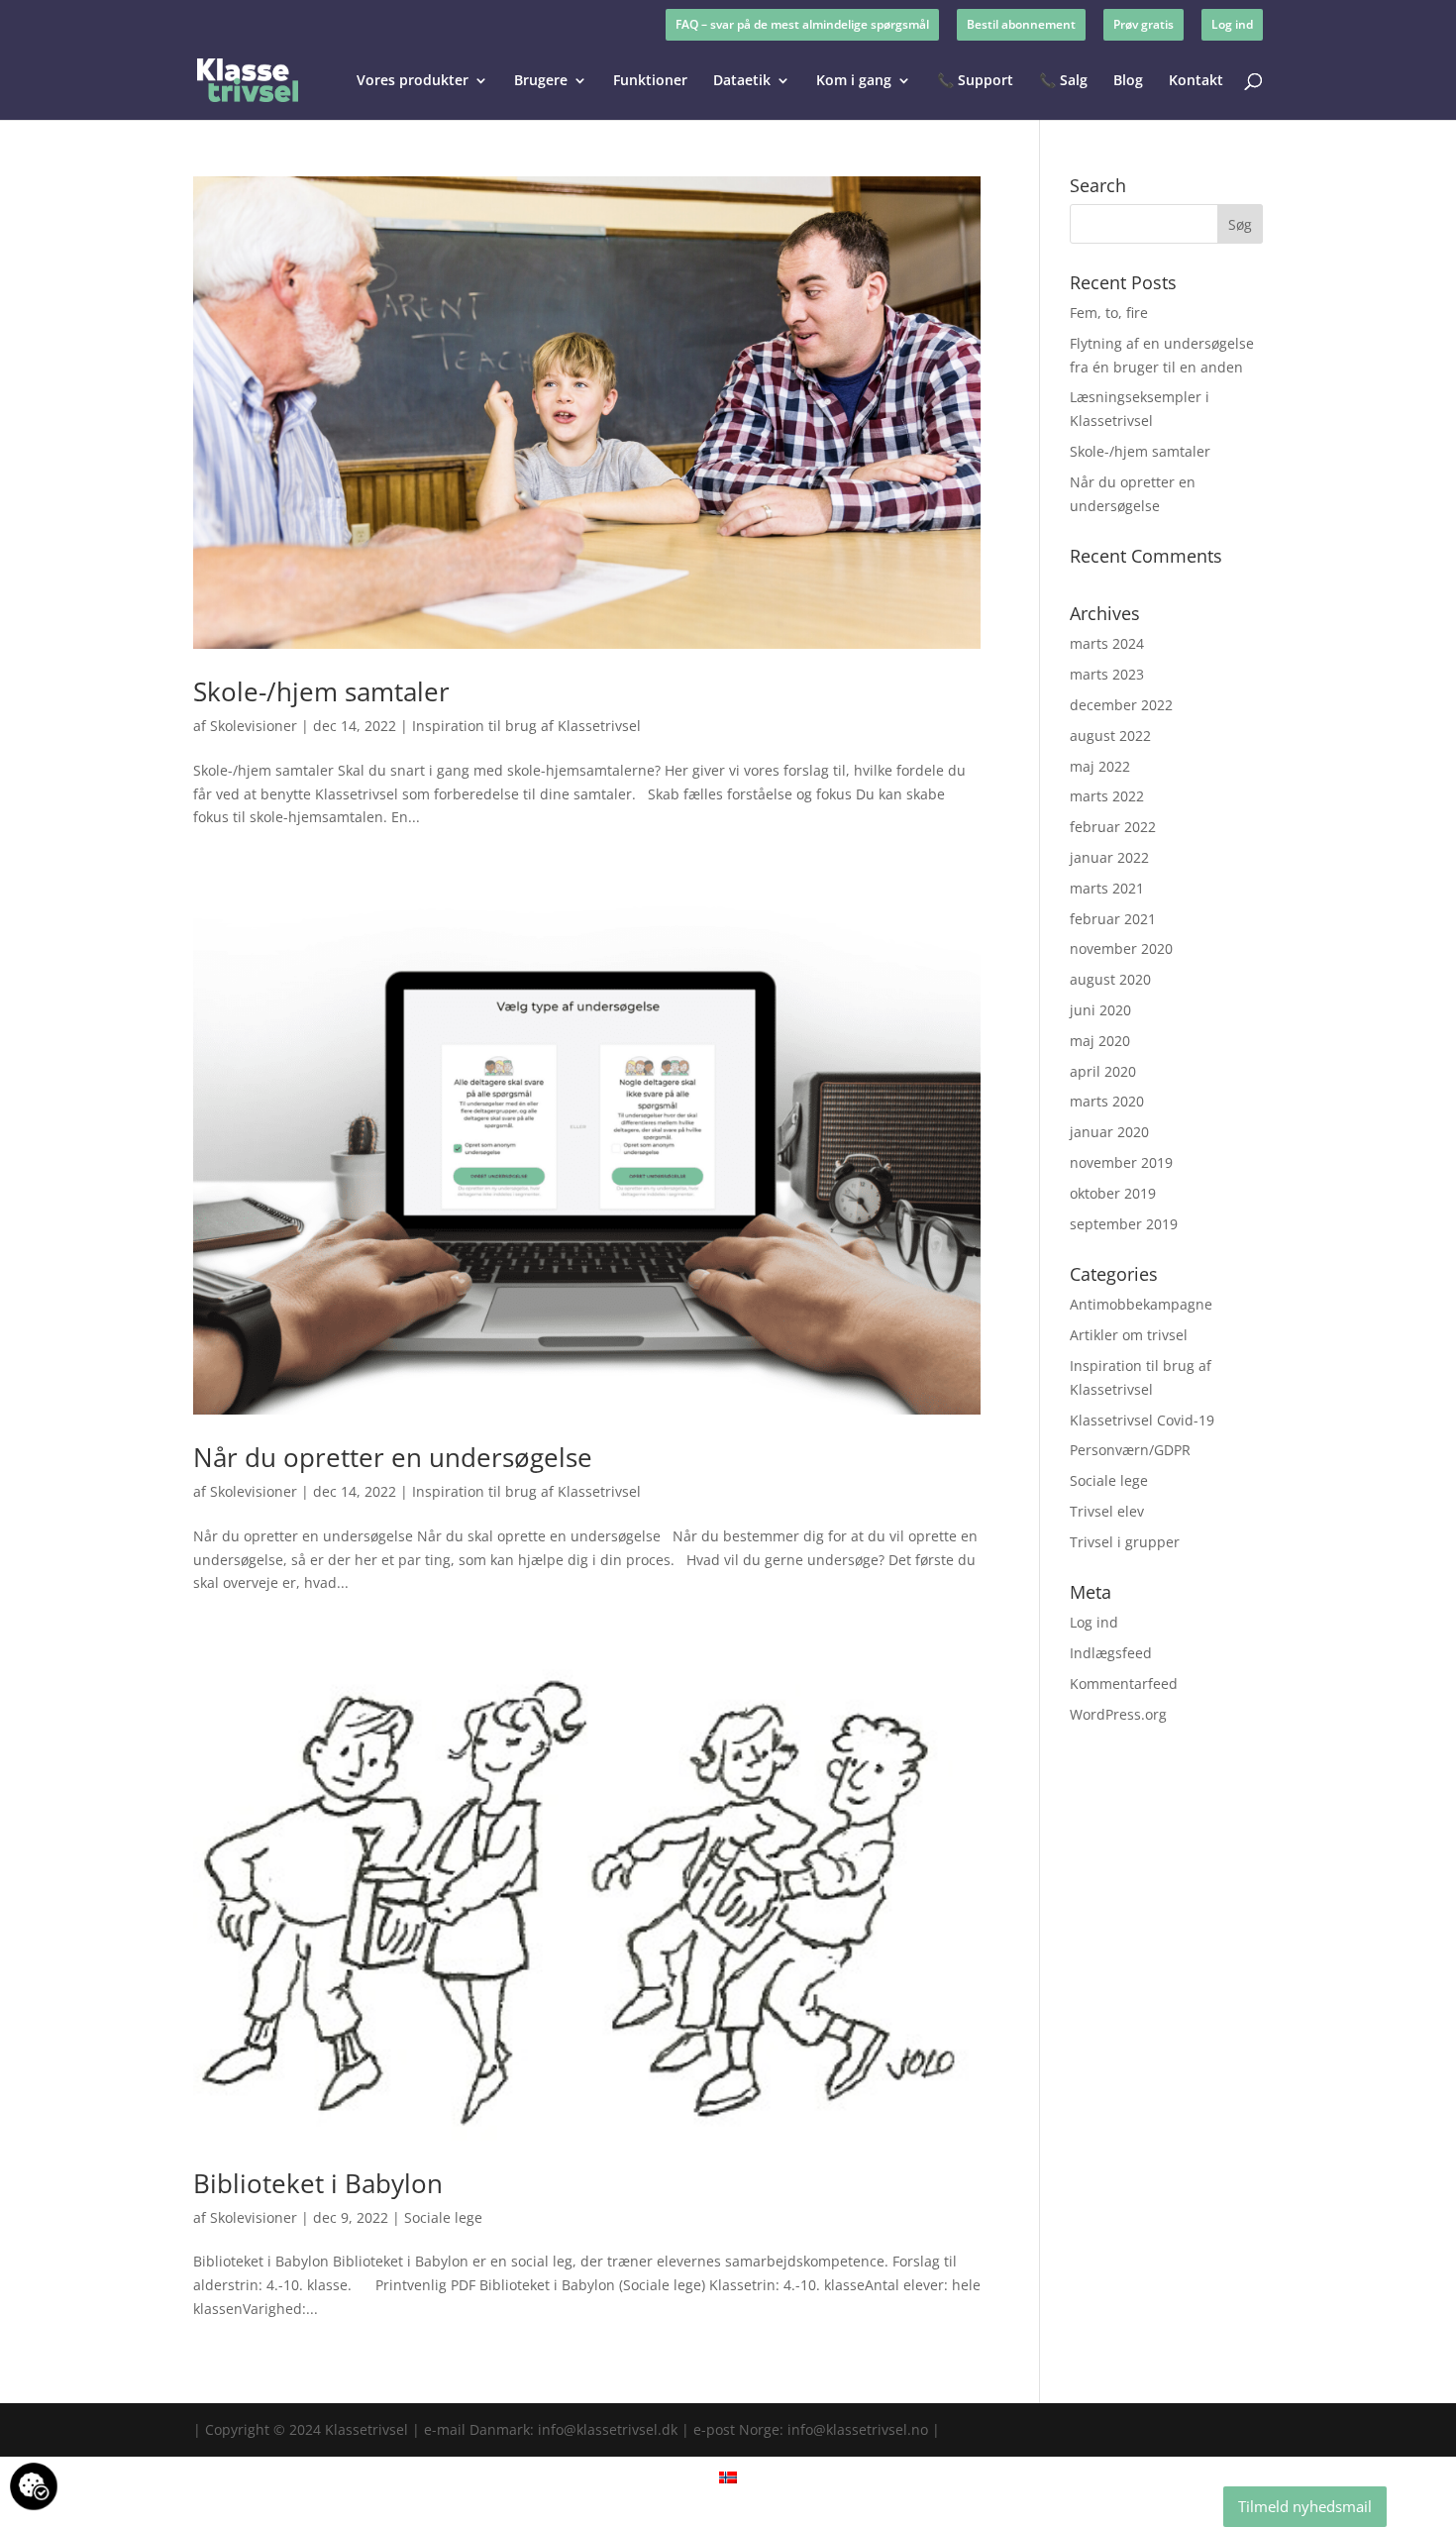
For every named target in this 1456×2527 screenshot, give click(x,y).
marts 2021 (1107, 888)
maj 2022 (1100, 766)
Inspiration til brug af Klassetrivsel (526, 726)
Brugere (541, 81)
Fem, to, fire (1109, 313)
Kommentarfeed (1124, 1684)
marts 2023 (1107, 674)
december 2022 (1121, 705)
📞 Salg (1063, 81)
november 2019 (1121, 1162)
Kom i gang (854, 81)
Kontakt (1196, 81)
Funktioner (650, 81)
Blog (1128, 81)
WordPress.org (1118, 1714)
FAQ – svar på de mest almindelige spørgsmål (802, 24)
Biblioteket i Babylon (318, 2183)
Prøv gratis (1144, 24)
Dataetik (742, 81)
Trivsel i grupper (1125, 1542)
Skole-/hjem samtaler (321, 691)
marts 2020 (1107, 1101)
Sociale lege (443, 2217)
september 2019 (1124, 1224)
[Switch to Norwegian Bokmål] (728, 2477)
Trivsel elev (1107, 1511)
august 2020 (1110, 979)
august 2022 (1110, 736)
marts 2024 (1107, 643)
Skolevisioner (254, 726)
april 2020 (1103, 1071)
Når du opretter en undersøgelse (393, 1457)
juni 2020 (1100, 1010)
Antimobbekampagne (1141, 1304)
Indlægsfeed (1111, 1653)
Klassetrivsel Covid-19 (1142, 1420)
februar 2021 (1113, 919)
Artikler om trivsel (1129, 1335)
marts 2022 (1107, 796)
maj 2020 (1100, 1041)
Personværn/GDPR (1130, 1450)
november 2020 (1121, 948)
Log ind (1232, 24)
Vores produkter (413, 81)
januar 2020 (1109, 1132)
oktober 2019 (1113, 1193)
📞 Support (975, 81)
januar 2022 (1109, 857)
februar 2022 (1113, 827)
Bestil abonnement (1021, 24)
